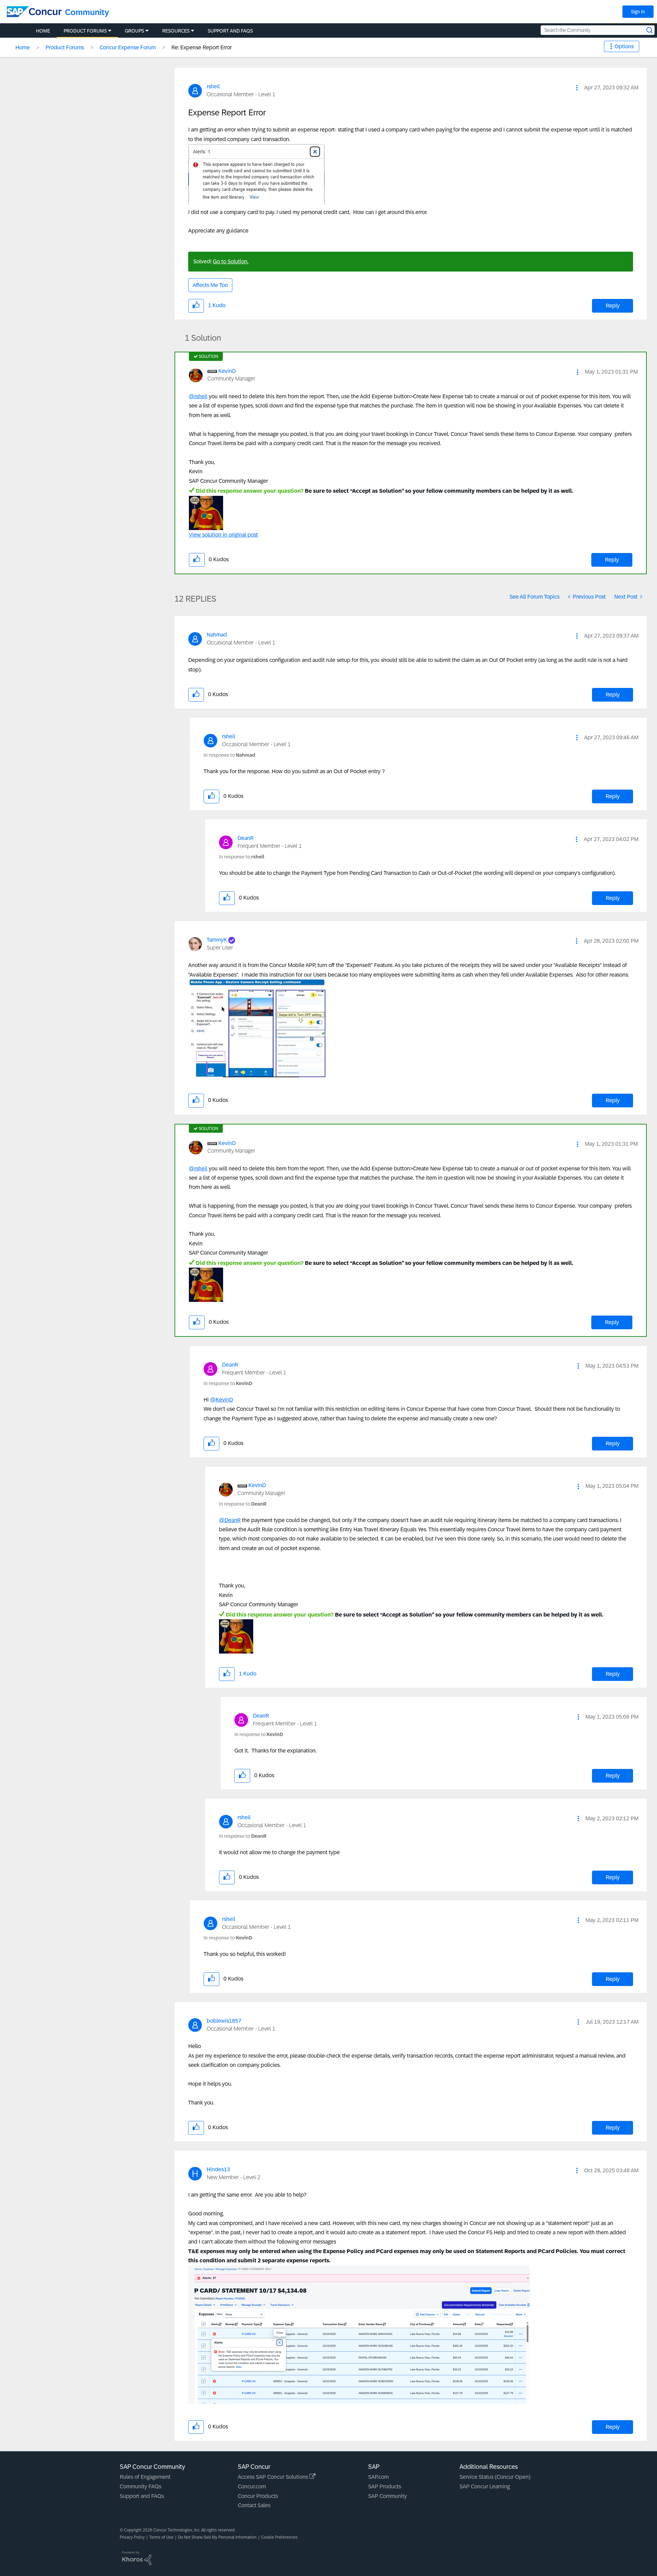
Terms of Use (161, 2537)
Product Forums (65, 47)
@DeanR (230, 1520)
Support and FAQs (142, 2496)
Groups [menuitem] (134, 31)
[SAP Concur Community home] (34, 12)
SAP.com (378, 2477)
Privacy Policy (132, 2537)
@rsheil (198, 396)
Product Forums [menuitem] (85, 31)
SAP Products (385, 2486)
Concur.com (252, 2486)
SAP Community (388, 2496)
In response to (229, 755)
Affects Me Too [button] (210, 285)
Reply (613, 306)
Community (87, 12)
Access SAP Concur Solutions (274, 2477)
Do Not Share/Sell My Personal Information (217, 2537)
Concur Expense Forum (128, 47)
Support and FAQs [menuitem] (230, 31)
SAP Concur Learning (485, 2486)
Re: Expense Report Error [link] (202, 47)
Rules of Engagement (145, 2477)
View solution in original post (223, 535)
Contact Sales (254, 2505)
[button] (577, 88)
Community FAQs (140, 2486)
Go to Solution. (231, 261)
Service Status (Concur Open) (495, 2477)
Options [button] (624, 46)
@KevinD (222, 1400)
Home (23, 47)
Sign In (638, 12)
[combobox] (598, 30)
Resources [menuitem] (176, 31)
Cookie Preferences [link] (279, 2537)
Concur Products (258, 2496)
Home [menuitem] (43, 31)
